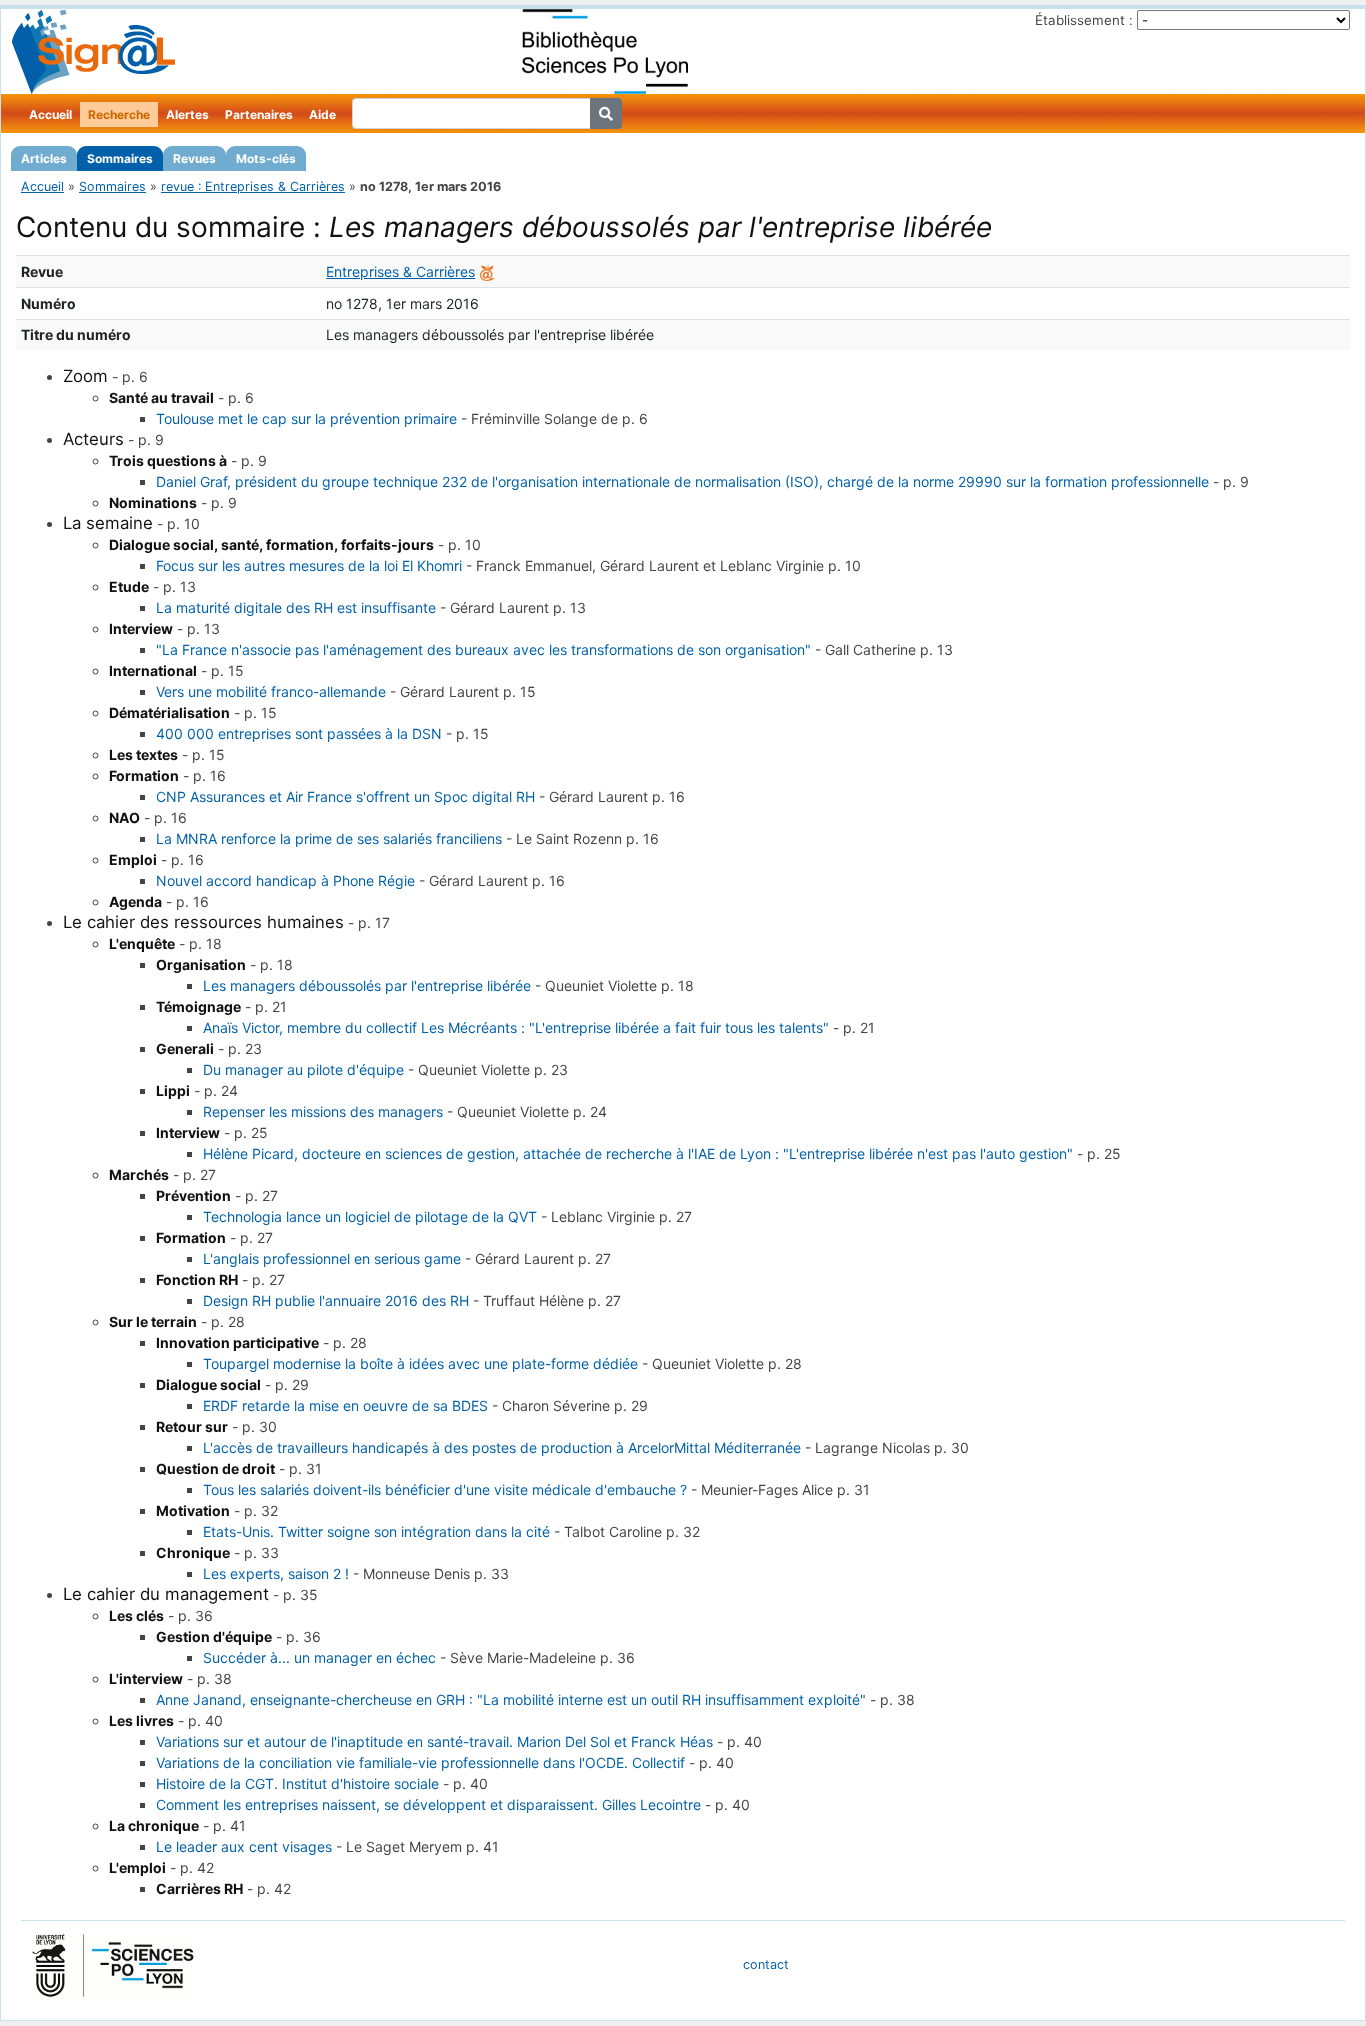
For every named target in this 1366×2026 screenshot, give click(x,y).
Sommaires (120, 158)
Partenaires (259, 114)
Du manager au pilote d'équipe (303, 1069)
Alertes (187, 114)
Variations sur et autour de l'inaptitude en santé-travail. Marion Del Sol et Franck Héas (434, 1741)
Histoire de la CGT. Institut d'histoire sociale (297, 1783)
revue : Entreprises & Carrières (253, 186)
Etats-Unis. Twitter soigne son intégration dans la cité (376, 1531)
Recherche (119, 114)
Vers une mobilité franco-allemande (271, 691)
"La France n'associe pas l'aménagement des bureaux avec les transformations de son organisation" (483, 649)
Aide (322, 114)
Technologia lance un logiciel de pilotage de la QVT (370, 1216)
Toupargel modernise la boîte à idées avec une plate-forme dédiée (420, 1363)
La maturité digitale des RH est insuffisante (296, 607)
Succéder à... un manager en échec (319, 1657)
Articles (44, 158)
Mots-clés (266, 158)
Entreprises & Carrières (400, 271)
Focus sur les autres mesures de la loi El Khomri (309, 565)
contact (766, 1964)
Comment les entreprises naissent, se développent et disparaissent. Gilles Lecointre (428, 1804)
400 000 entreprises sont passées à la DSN (299, 733)
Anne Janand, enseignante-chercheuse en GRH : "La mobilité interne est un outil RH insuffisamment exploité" (511, 1699)
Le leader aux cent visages (244, 1846)
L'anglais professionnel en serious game (332, 1258)
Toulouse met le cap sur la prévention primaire (306, 418)
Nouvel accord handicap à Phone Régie (285, 880)
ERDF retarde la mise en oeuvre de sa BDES (345, 1405)
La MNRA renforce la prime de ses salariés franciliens (329, 838)
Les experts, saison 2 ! (276, 1573)
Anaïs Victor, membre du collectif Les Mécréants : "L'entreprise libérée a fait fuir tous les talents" (516, 1027)
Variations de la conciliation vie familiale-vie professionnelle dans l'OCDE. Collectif (420, 1762)
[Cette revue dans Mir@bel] (487, 271)
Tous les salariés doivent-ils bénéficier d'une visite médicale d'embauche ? (445, 1489)
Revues (194, 158)
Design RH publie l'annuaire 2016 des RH (336, 1300)
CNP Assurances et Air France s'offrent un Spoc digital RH (345, 796)
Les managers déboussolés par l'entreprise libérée (367, 985)
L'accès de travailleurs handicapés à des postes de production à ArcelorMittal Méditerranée (502, 1447)
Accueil (50, 114)
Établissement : (1084, 20)
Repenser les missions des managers (323, 1111)
